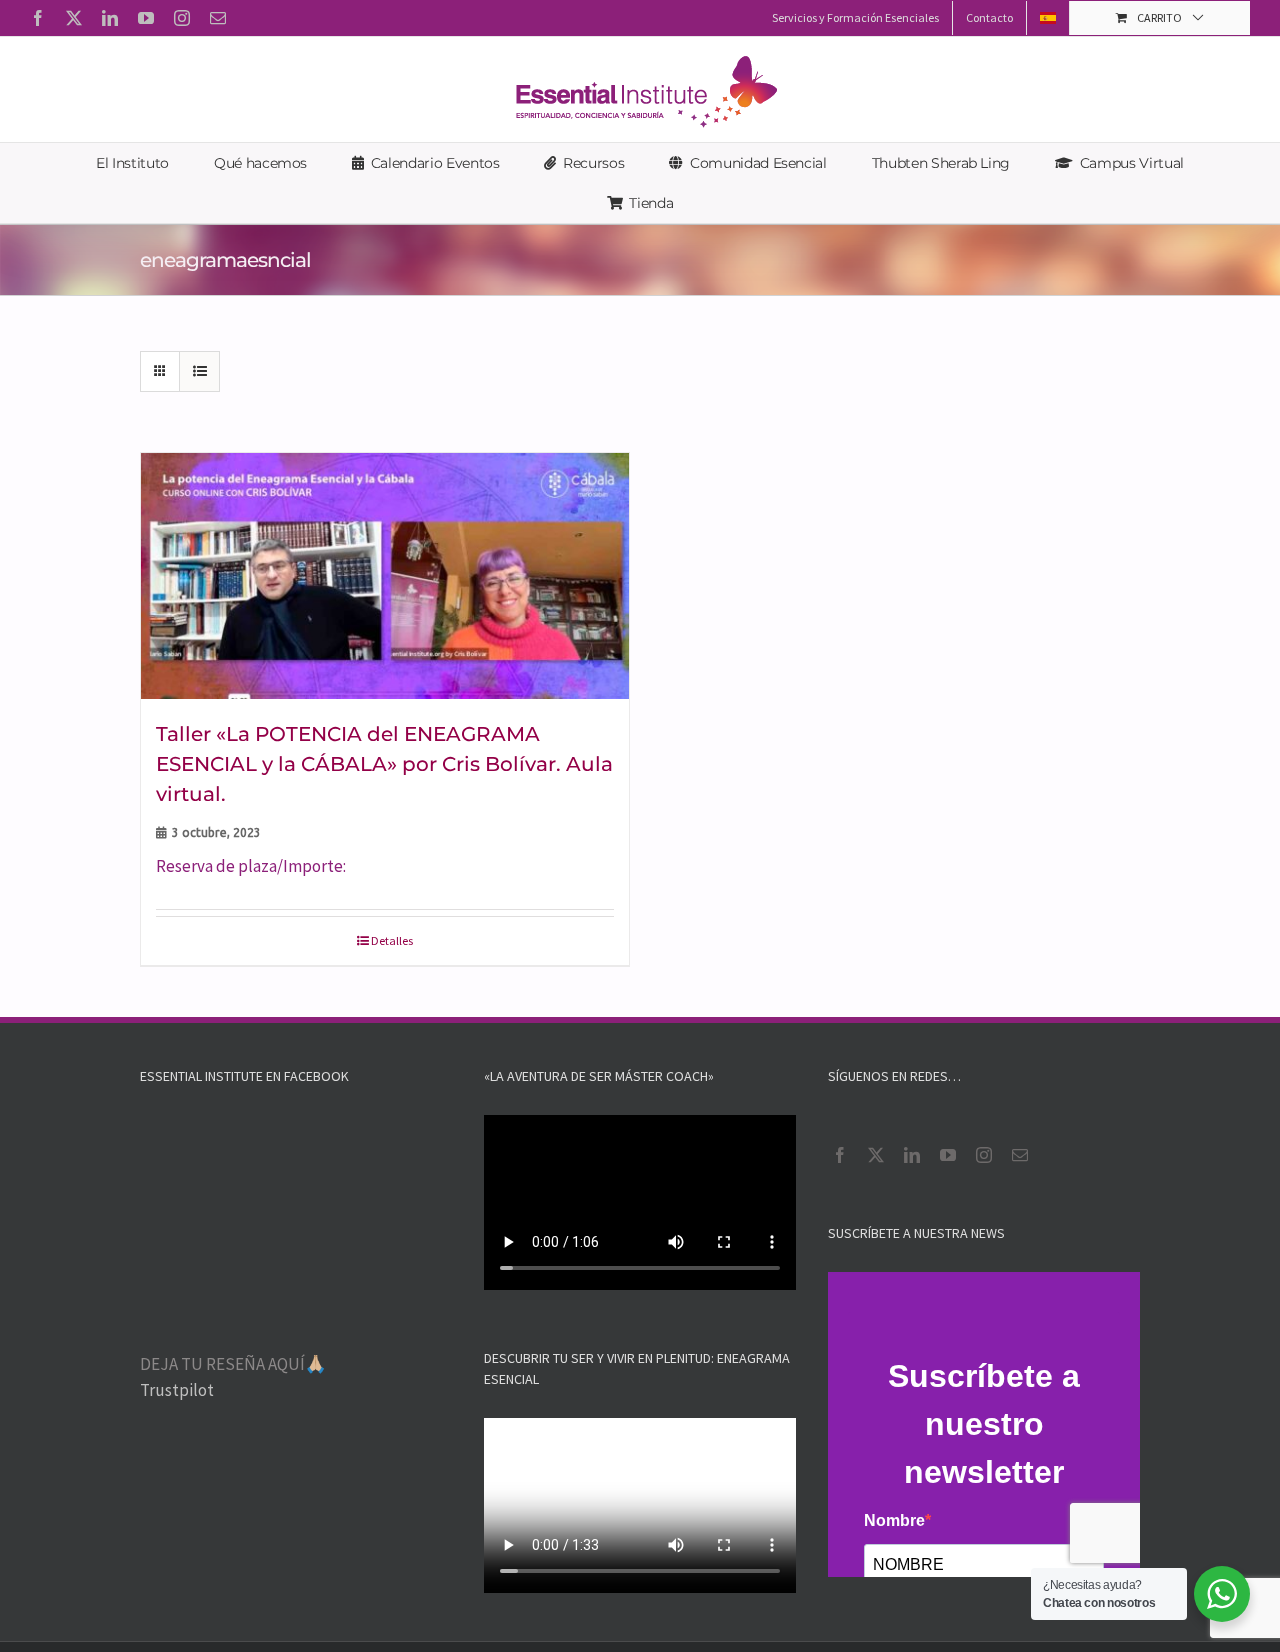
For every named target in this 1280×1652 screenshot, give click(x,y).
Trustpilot (177, 1390)
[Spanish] (1048, 18)
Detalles (392, 940)
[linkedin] (912, 1155)
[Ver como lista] (199, 371)
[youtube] (948, 1155)
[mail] (1020, 1155)
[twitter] (876, 1155)
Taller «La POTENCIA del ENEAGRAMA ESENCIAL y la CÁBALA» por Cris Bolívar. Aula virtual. (384, 764)
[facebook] (840, 1155)
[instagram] (984, 1155)
